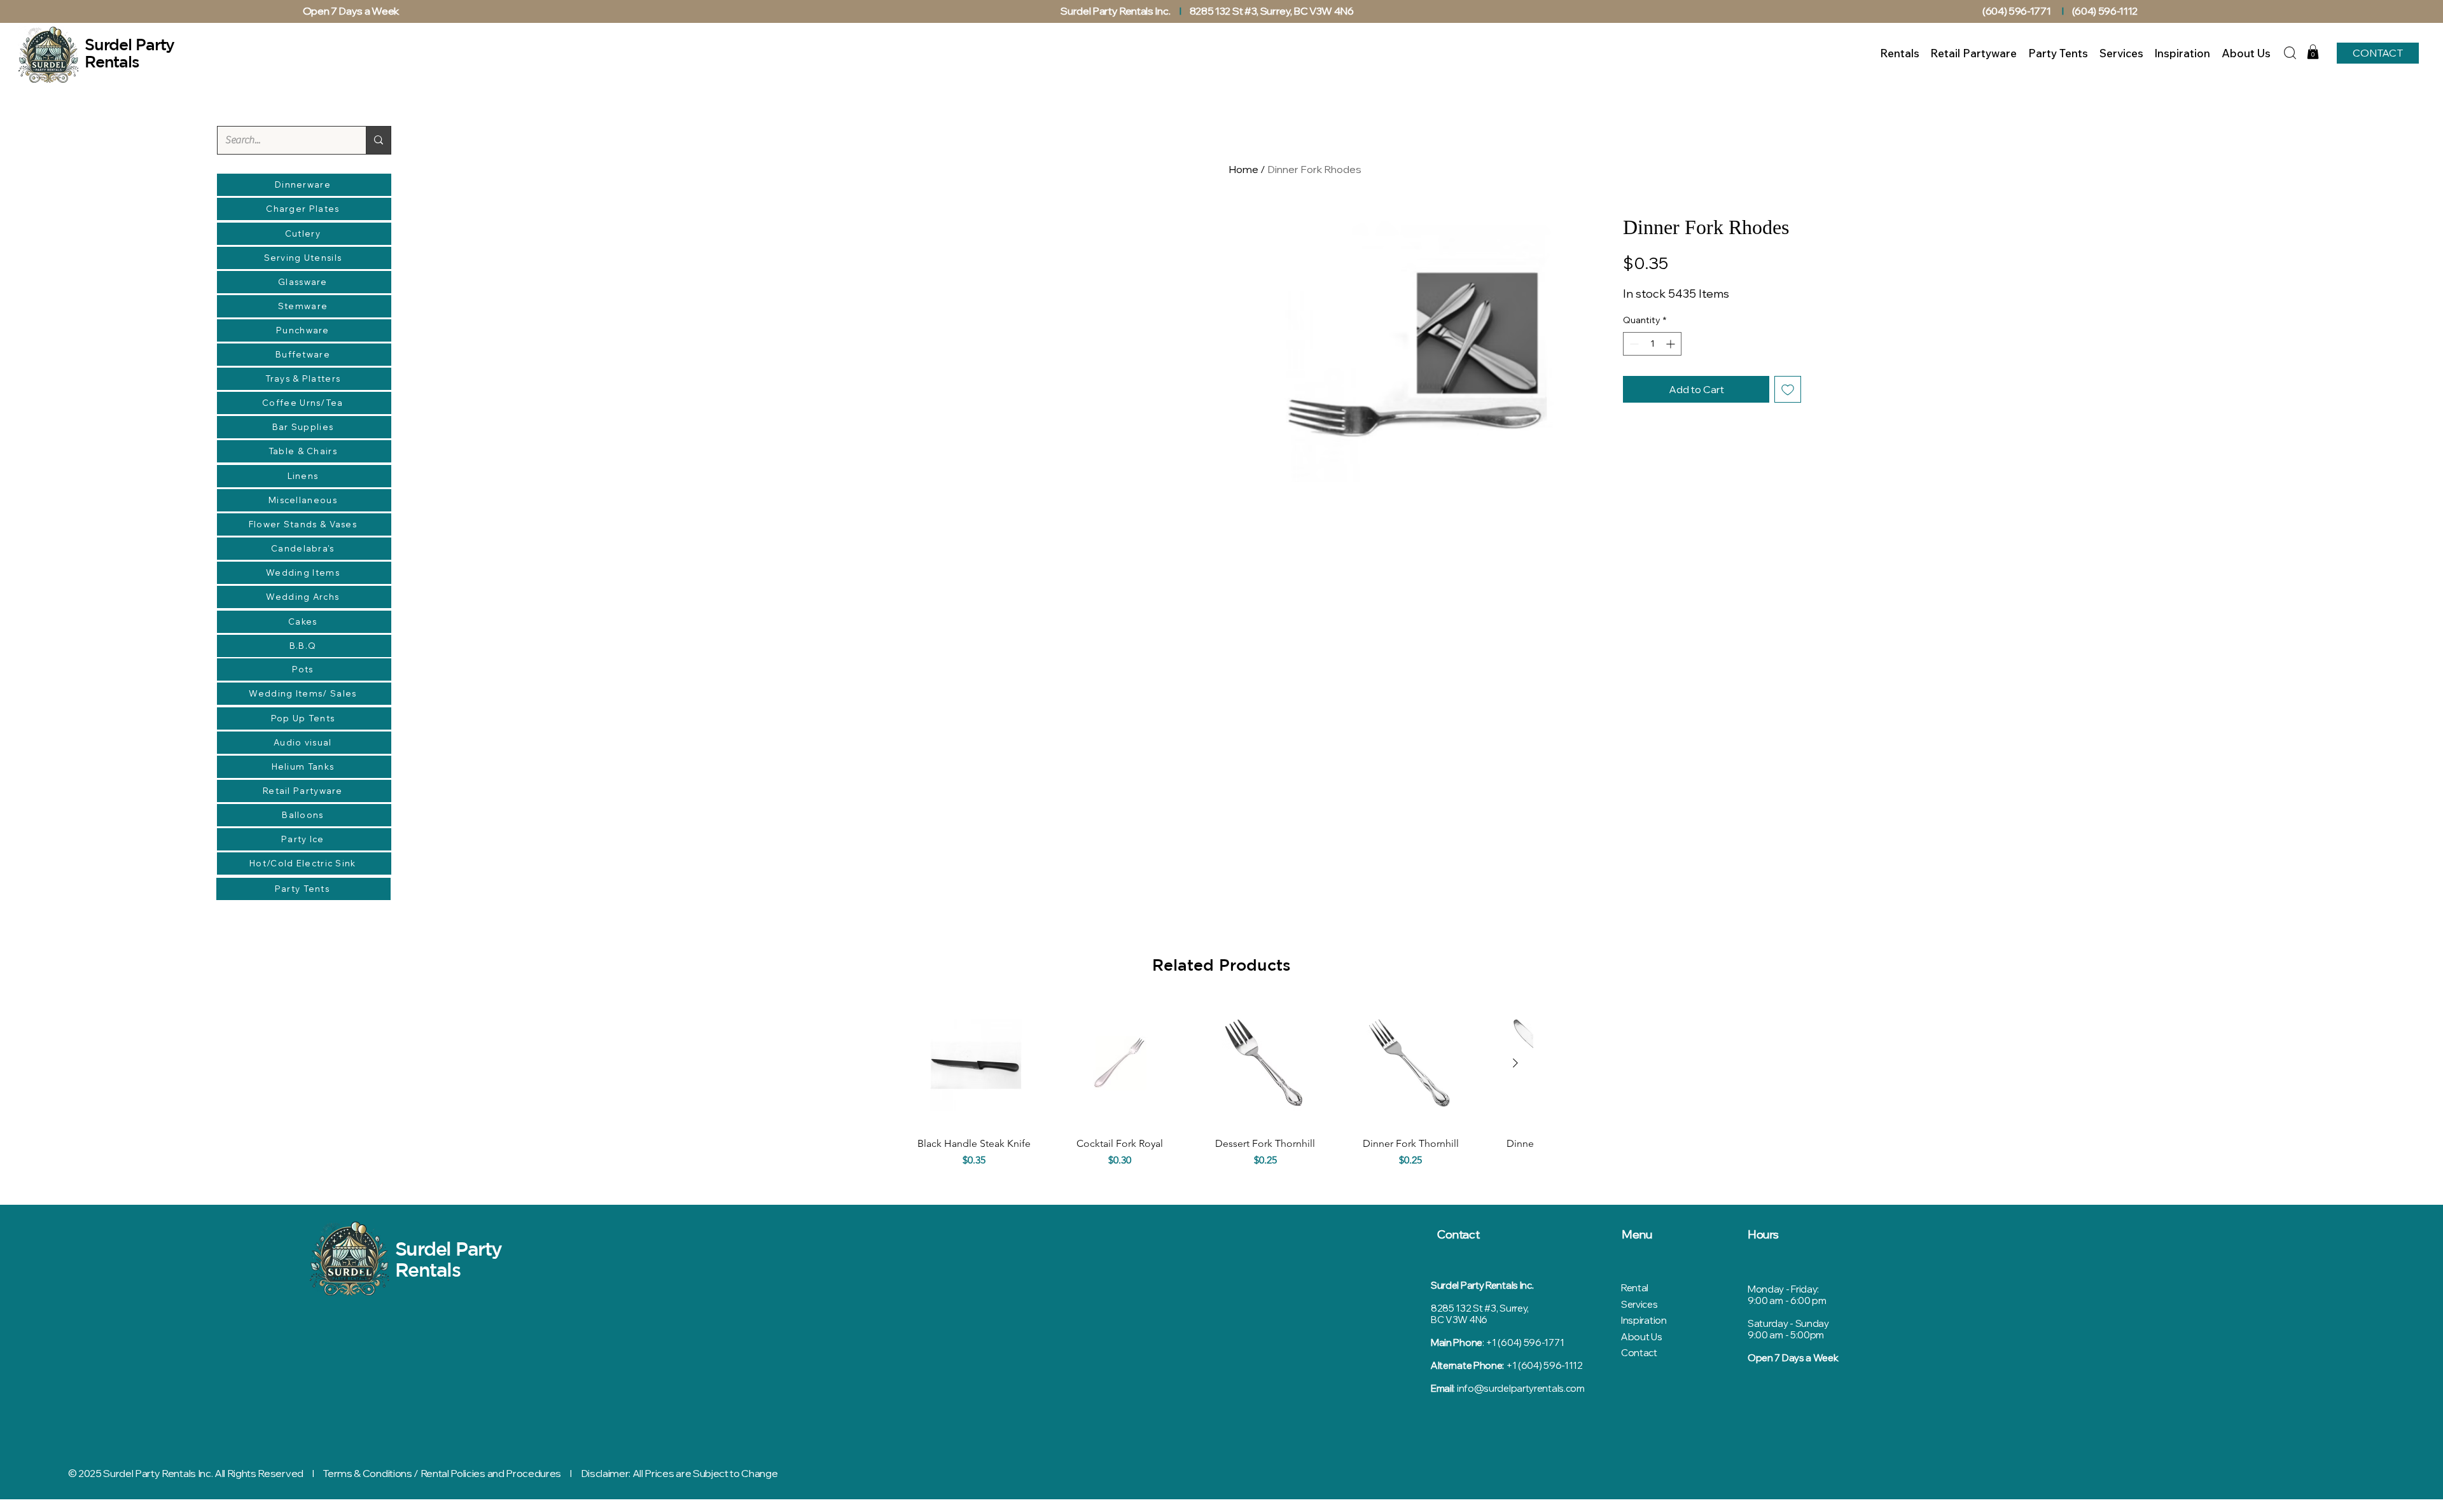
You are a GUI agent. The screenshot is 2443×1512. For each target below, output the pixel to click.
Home (1243, 169)
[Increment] (1672, 344)
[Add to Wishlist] (1788, 389)
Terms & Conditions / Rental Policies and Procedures (442, 1473)
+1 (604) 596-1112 (1544, 1365)
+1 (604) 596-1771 (1525, 1342)
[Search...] (378, 140)
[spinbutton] (1652, 344)
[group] (1221, 1092)
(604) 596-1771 (2017, 11)
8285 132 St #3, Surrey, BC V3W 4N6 (1272, 11)
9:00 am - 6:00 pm (1787, 1300)
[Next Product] (1515, 1063)
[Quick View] (974, 1063)
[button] (2313, 52)
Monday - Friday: (1783, 1289)
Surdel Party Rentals (449, 1259)
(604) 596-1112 (2106, 11)
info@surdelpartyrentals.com (1521, 1388)
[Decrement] (1633, 344)
